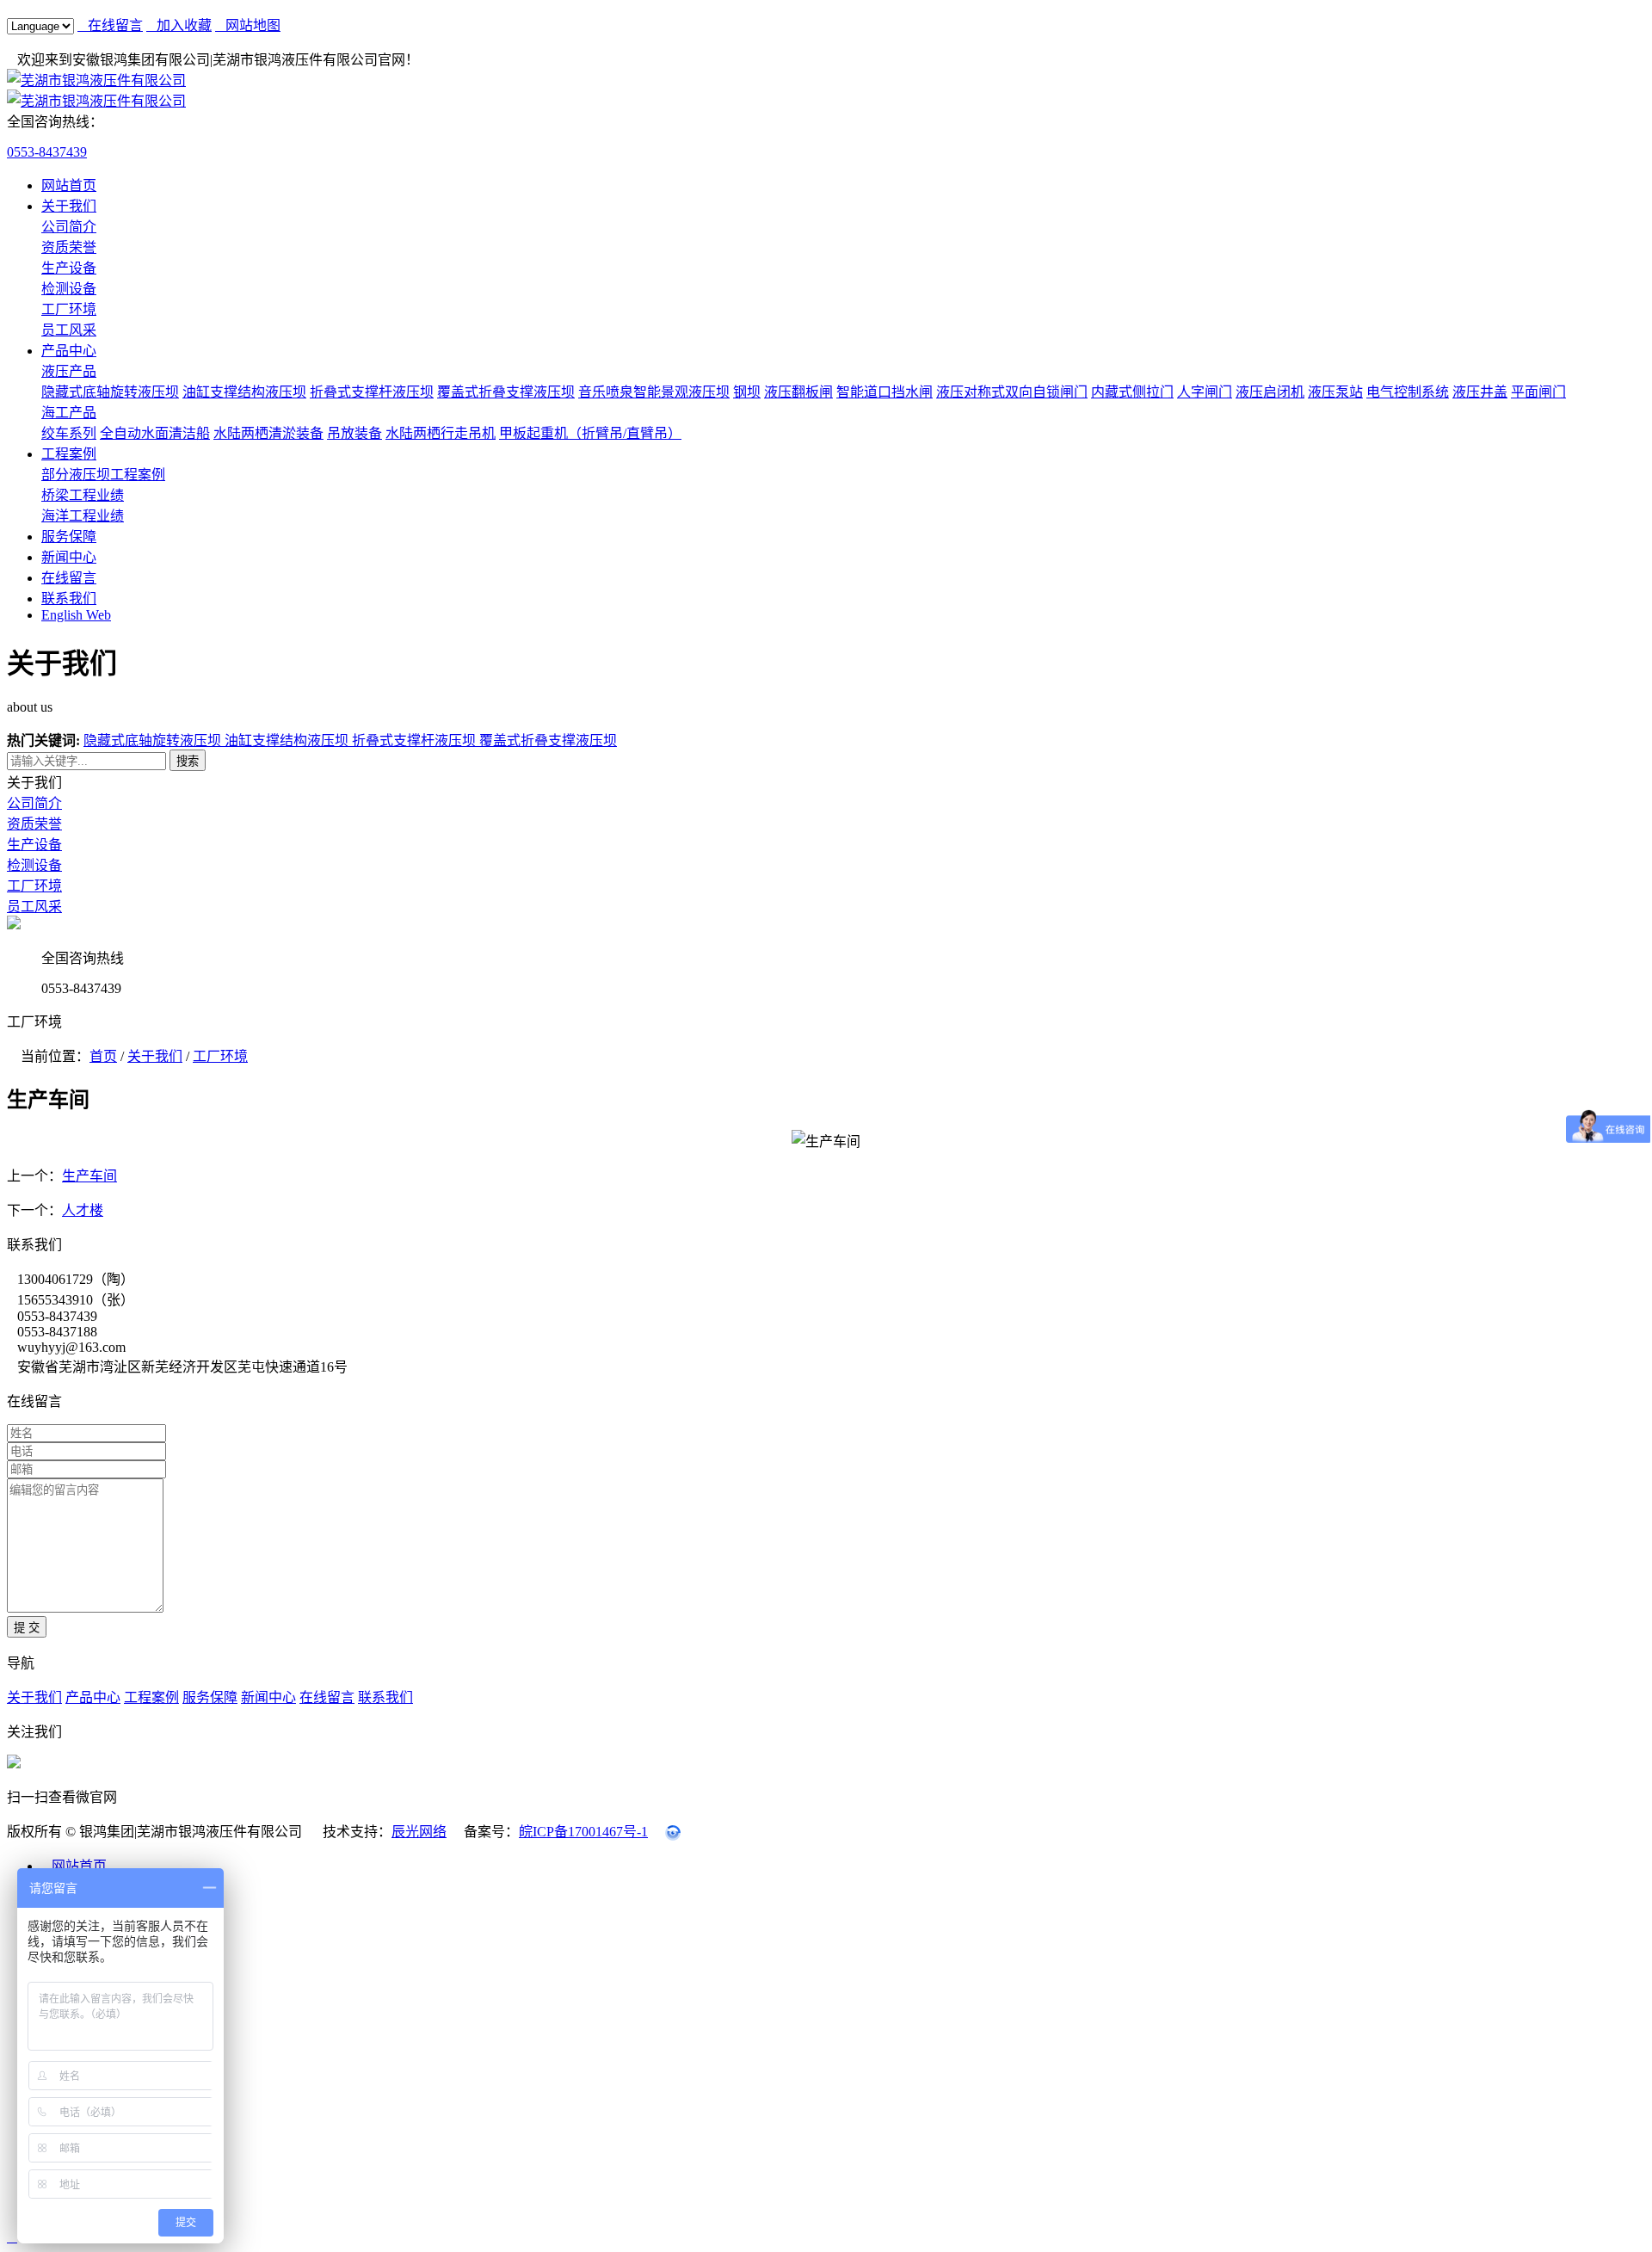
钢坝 (747, 392)
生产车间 (89, 1176)
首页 (103, 1056)
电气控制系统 (1408, 392)
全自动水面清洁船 (155, 433)
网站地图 (248, 25)
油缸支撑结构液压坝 (244, 392)
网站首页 (69, 185)
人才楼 (83, 1210)
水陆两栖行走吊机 (441, 433)
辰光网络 (419, 1832)
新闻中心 (69, 557)
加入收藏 (179, 25)
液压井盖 (1480, 392)
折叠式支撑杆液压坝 (372, 392)
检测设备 (69, 289)
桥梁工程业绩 (83, 495)
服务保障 (69, 537)
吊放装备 (354, 433)
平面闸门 (1538, 392)
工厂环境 (69, 309)
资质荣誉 (69, 247)
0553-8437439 (47, 152)
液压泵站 (1335, 392)
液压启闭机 (1270, 392)
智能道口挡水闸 (885, 392)
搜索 (188, 761)
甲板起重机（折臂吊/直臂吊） (590, 433)
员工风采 (69, 330)
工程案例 (69, 454)
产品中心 (69, 351)
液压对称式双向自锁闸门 (1012, 392)
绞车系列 (69, 433)
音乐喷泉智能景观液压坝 (654, 392)
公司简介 (69, 227)
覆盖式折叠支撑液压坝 (506, 392)
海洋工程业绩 (83, 516)
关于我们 (69, 206)
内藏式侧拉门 (1132, 392)
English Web (76, 615)
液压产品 (69, 371)
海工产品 (69, 413)
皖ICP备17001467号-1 (583, 1832)
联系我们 (69, 598)
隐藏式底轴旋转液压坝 (110, 392)
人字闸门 (1205, 392)
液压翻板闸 (798, 392)
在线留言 (110, 25)
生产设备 (69, 268)
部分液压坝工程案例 (103, 475)
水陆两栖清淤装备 (268, 433)
